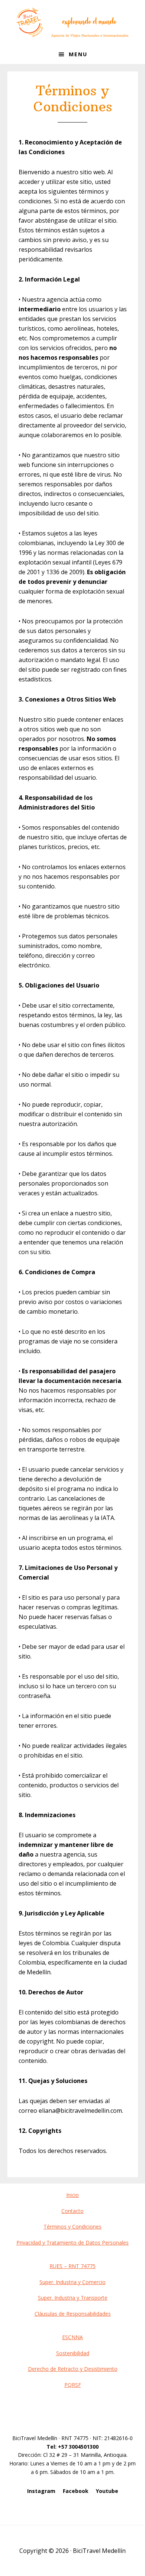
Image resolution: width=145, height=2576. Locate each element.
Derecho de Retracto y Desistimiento (73, 2369)
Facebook (76, 2491)
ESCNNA (72, 2337)
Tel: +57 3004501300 (72, 2447)
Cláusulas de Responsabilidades (73, 2314)
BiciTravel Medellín (72, 22)
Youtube (107, 2491)
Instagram (41, 2491)
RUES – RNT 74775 (72, 2266)
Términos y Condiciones (72, 2227)
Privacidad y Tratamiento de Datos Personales (72, 2243)
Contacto (72, 2211)
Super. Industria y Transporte (73, 2298)
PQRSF (73, 2385)
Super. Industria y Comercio (72, 2282)
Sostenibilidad (73, 2353)
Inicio (72, 2195)
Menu (78, 54)
